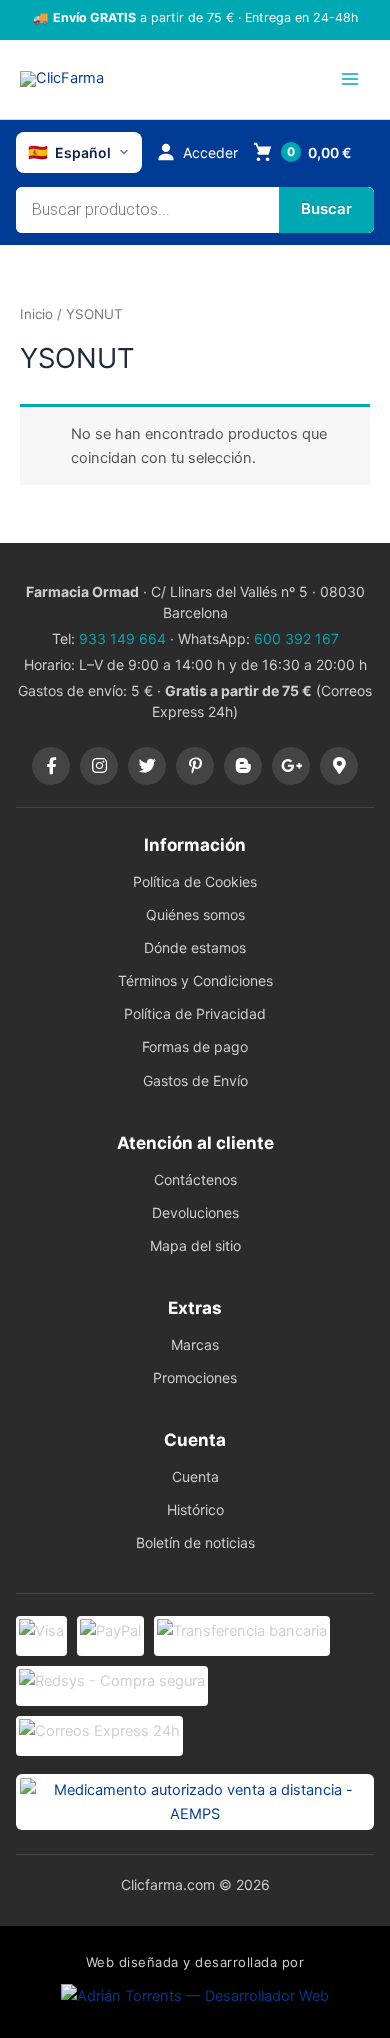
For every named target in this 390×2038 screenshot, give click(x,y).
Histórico (195, 1509)
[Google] (291, 766)
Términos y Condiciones (195, 980)
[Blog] (243, 766)
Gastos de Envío (195, 1080)
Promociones (195, 1377)
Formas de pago (195, 1046)
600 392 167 (296, 638)
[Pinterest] (195, 766)
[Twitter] (147, 766)
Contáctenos (195, 1179)
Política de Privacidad (195, 1013)
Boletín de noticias (195, 1542)
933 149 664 (122, 638)
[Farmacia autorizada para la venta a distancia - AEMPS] (195, 1802)
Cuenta (195, 1476)
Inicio (36, 314)
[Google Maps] (339, 766)
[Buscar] (326, 210)
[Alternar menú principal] (350, 79)
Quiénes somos (195, 914)
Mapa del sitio (195, 1245)
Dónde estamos (195, 947)
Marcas (195, 1344)
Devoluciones (195, 1212)
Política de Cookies (195, 881)
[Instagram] (99, 766)
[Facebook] (51, 766)
